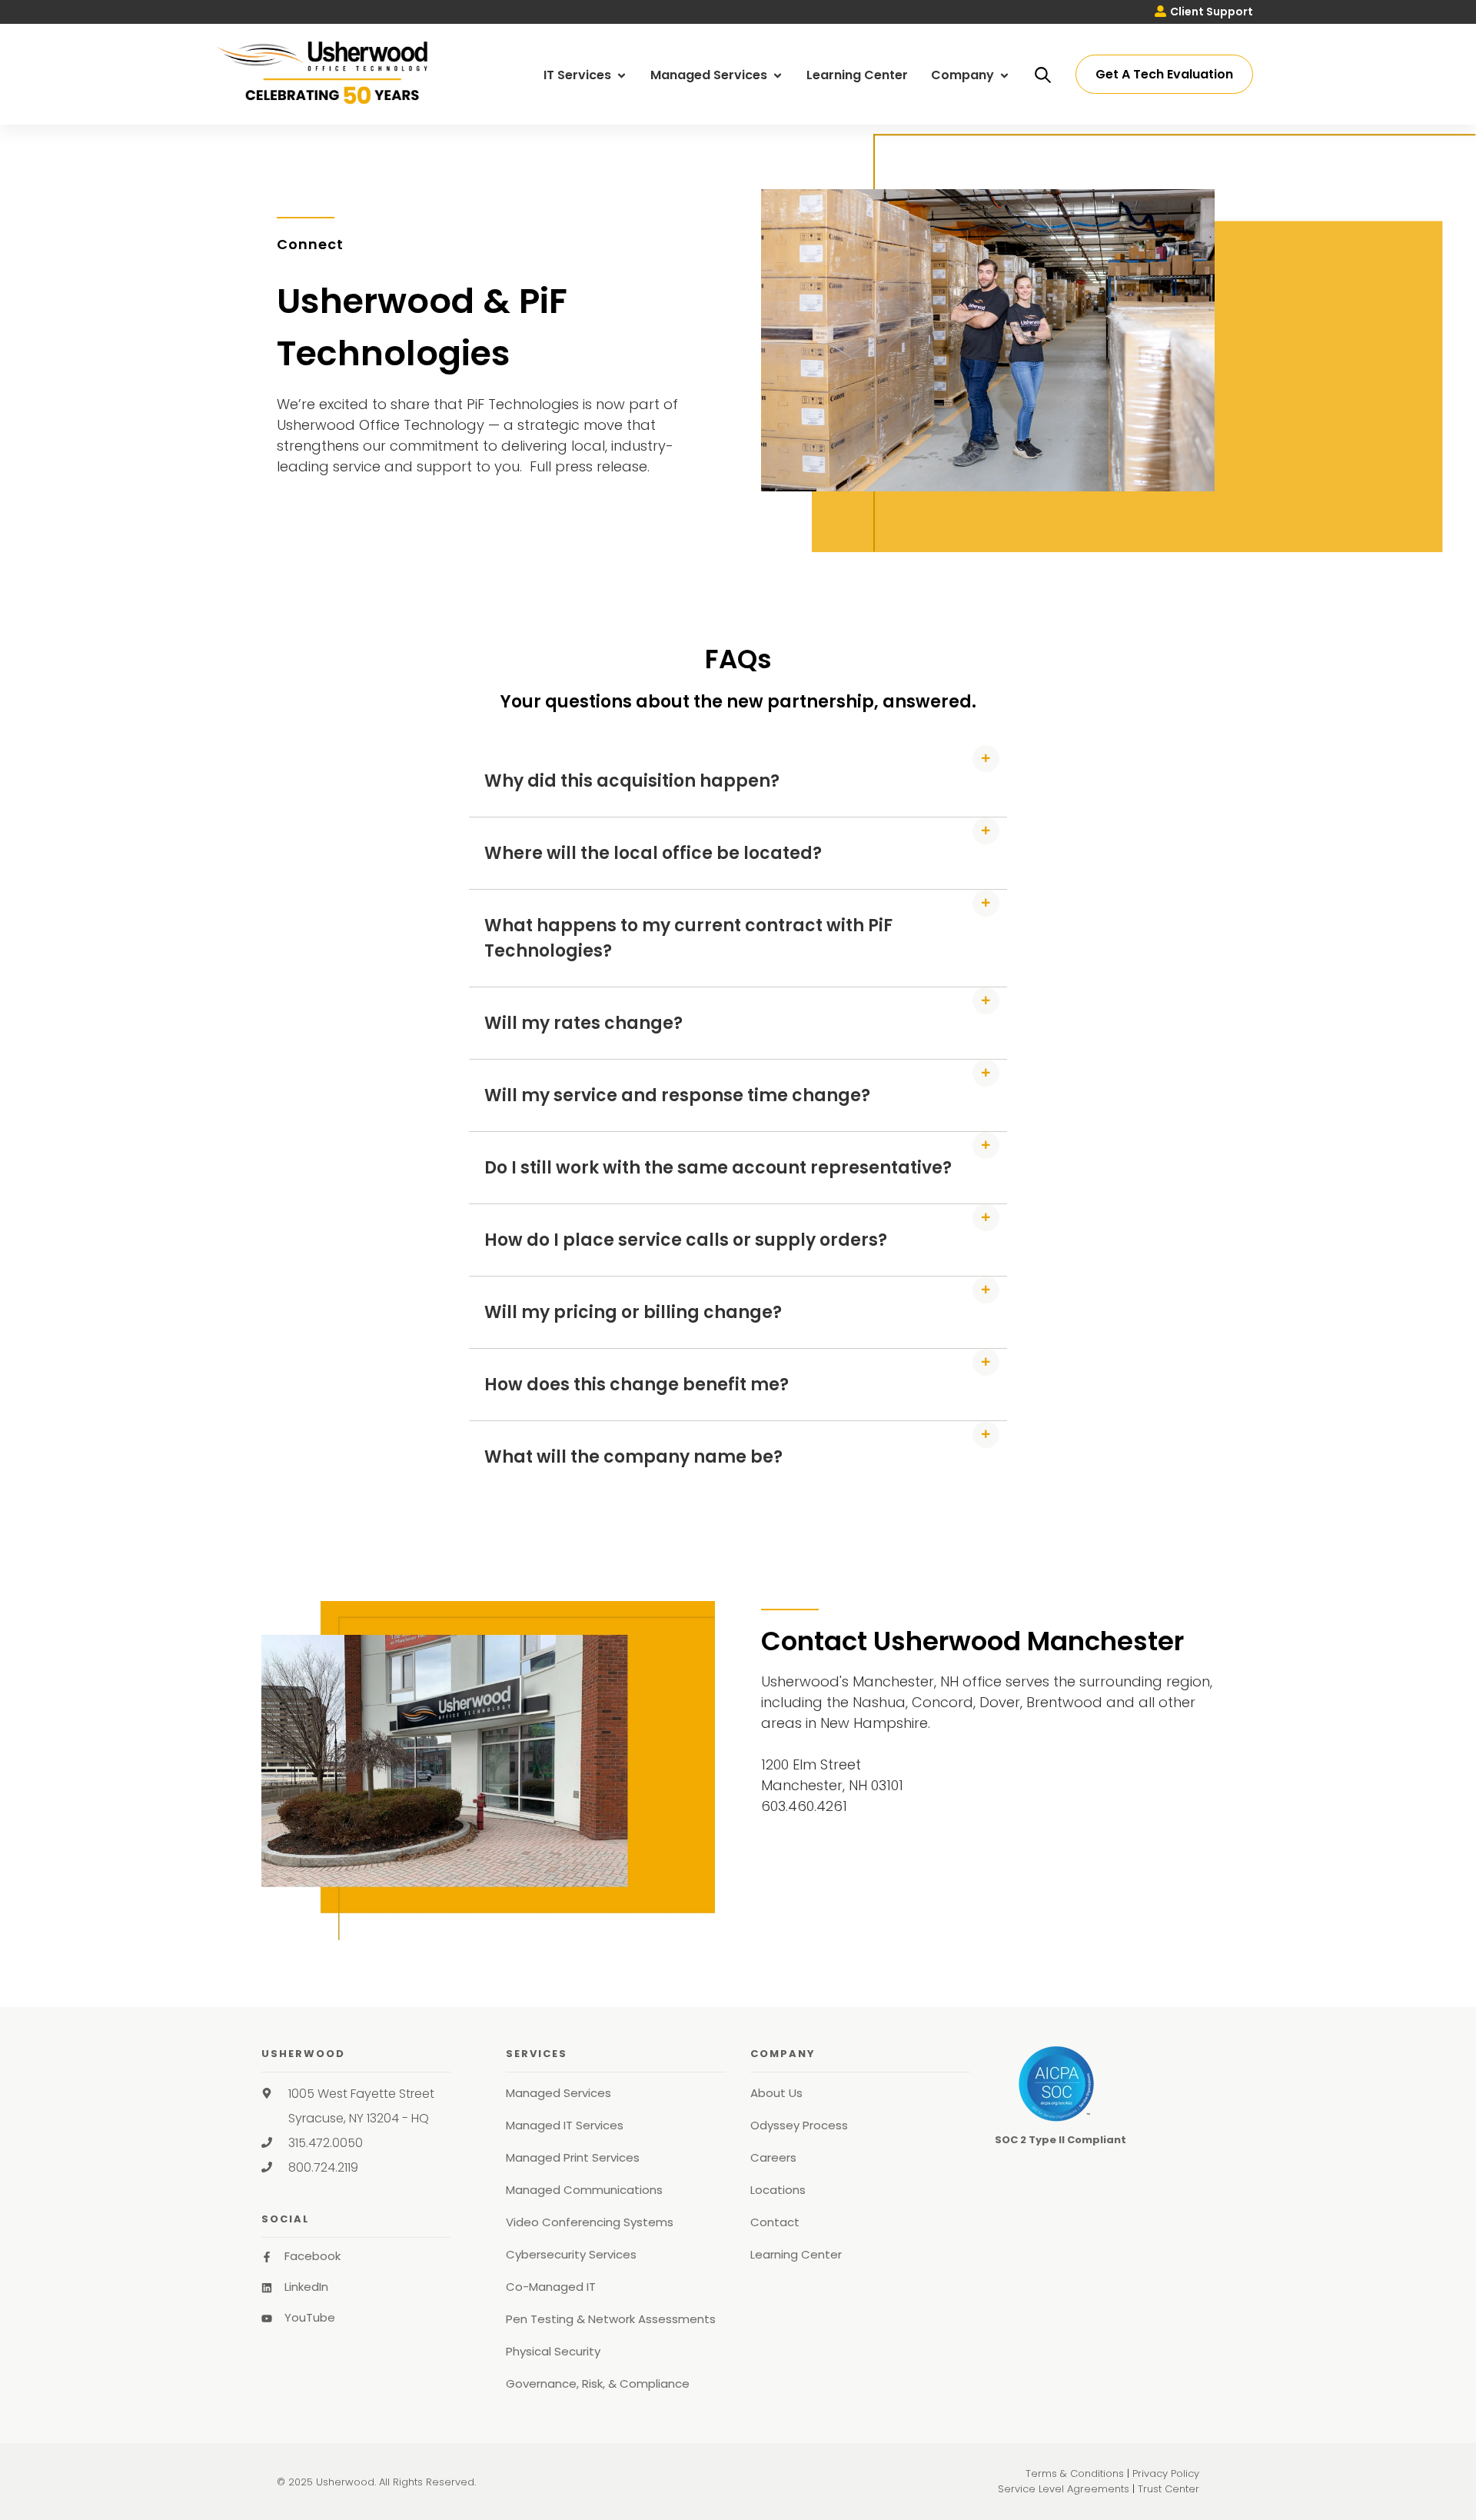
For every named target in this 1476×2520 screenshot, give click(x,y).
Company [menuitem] (964, 75)
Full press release (588, 466)
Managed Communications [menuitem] (584, 2190)
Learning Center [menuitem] (857, 75)
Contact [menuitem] (775, 2222)
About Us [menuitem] (776, 2093)
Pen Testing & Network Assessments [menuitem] (611, 2319)
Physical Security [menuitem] (553, 2351)
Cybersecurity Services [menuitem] (571, 2254)
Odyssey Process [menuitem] (799, 2125)
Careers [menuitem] (773, 2157)
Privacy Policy (1166, 2473)
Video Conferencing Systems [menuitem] (590, 2222)
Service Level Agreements (1064, 2489)
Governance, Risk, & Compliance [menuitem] (598, 2384)
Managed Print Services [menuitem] (573, 2157)
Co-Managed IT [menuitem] (551, 2287)
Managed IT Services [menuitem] (565, 2125)
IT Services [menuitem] (579, 75)
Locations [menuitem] (778, 2190)
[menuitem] (1204, 12)
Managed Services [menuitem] (710, 75)
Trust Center (1168, 2489)
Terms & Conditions (1075, 2473)
